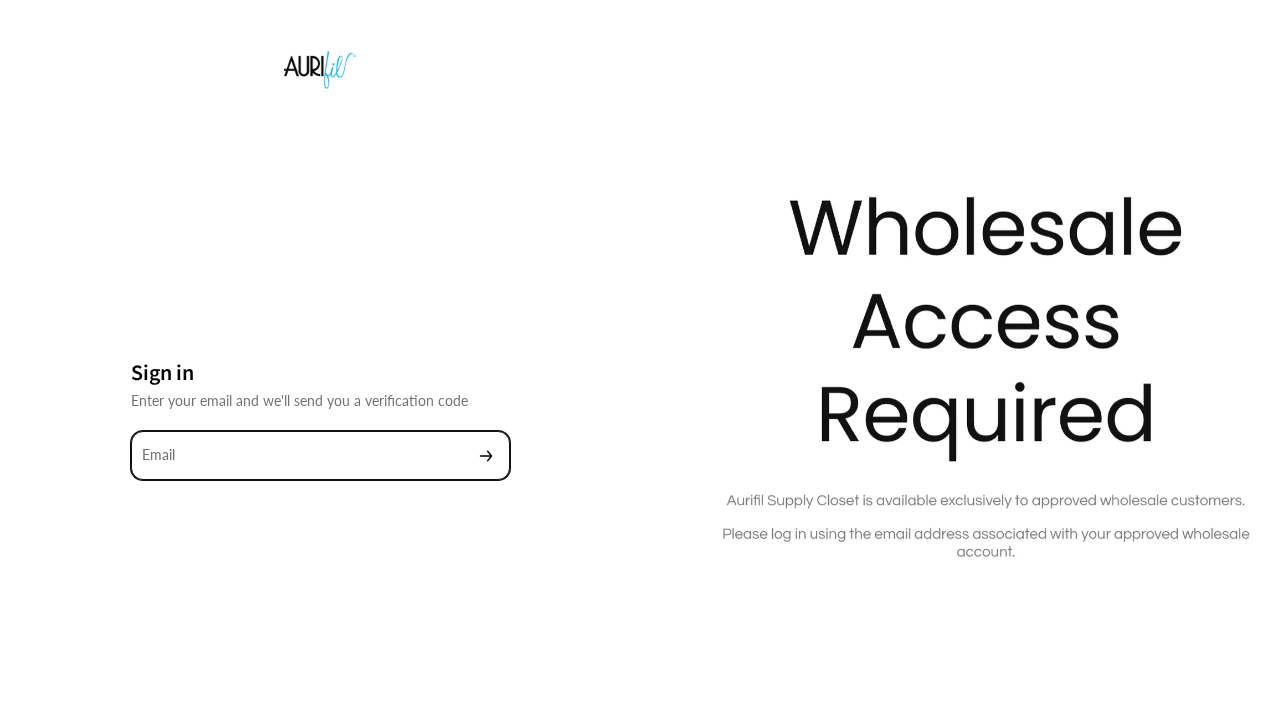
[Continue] (486, 455)
